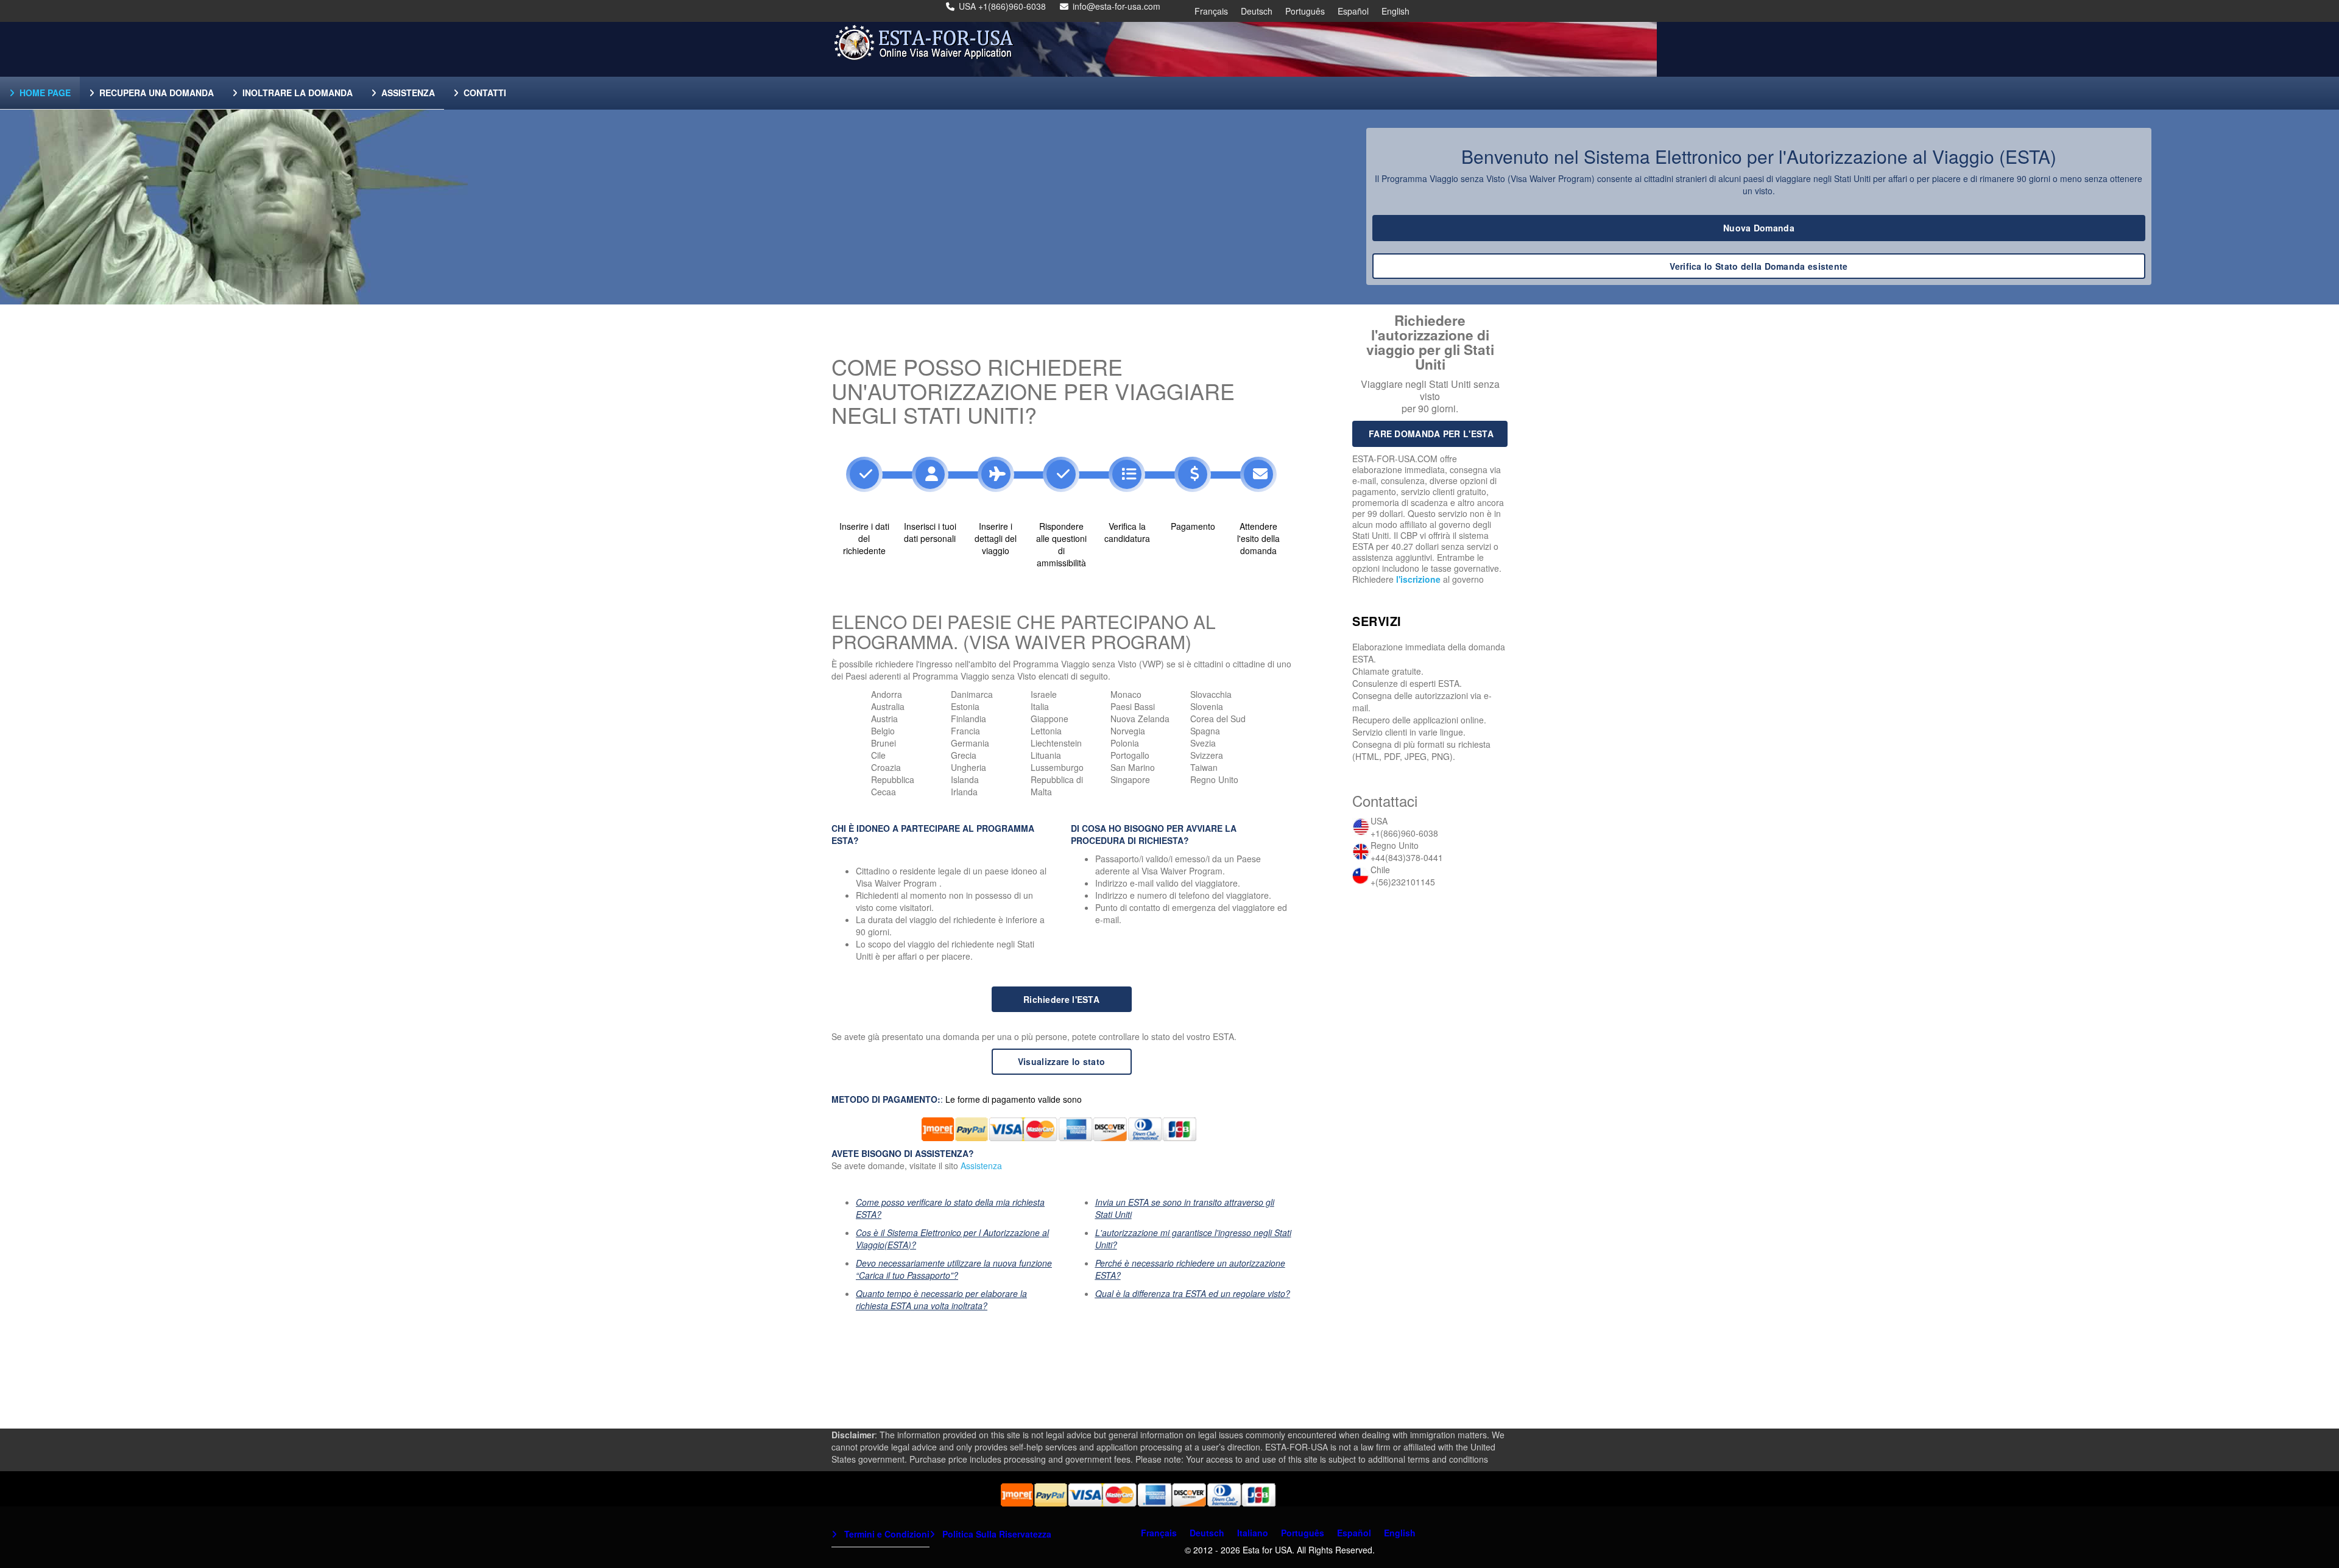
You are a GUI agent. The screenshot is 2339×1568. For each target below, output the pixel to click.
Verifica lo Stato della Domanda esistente (1759, 266)
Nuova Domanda (1759, 228)
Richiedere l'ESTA (1061, 999)
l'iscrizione (1418, 579)
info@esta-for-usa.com (1117, 6)
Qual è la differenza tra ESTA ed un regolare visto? (1193, 1293)
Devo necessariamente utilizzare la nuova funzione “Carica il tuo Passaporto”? (954, 1269)
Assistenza (981, 1165)
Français (1211, 11)
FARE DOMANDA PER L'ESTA (1431, 434)
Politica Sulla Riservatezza (996, 1534)
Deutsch (1257, 11)
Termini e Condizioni (886, 1534)
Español (1353, 11)
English (1395, 11)
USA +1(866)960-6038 (1002, 6)
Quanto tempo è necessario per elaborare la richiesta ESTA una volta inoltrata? (941, 1299)
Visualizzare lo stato (1061, 1061)
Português (1305, 11)
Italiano (1253, 1533)
